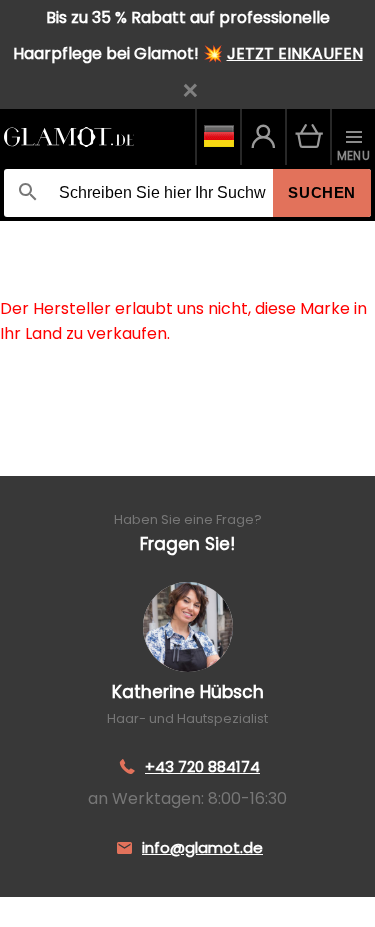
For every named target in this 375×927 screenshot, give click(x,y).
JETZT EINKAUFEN (295, 53)
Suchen (322, 192)
